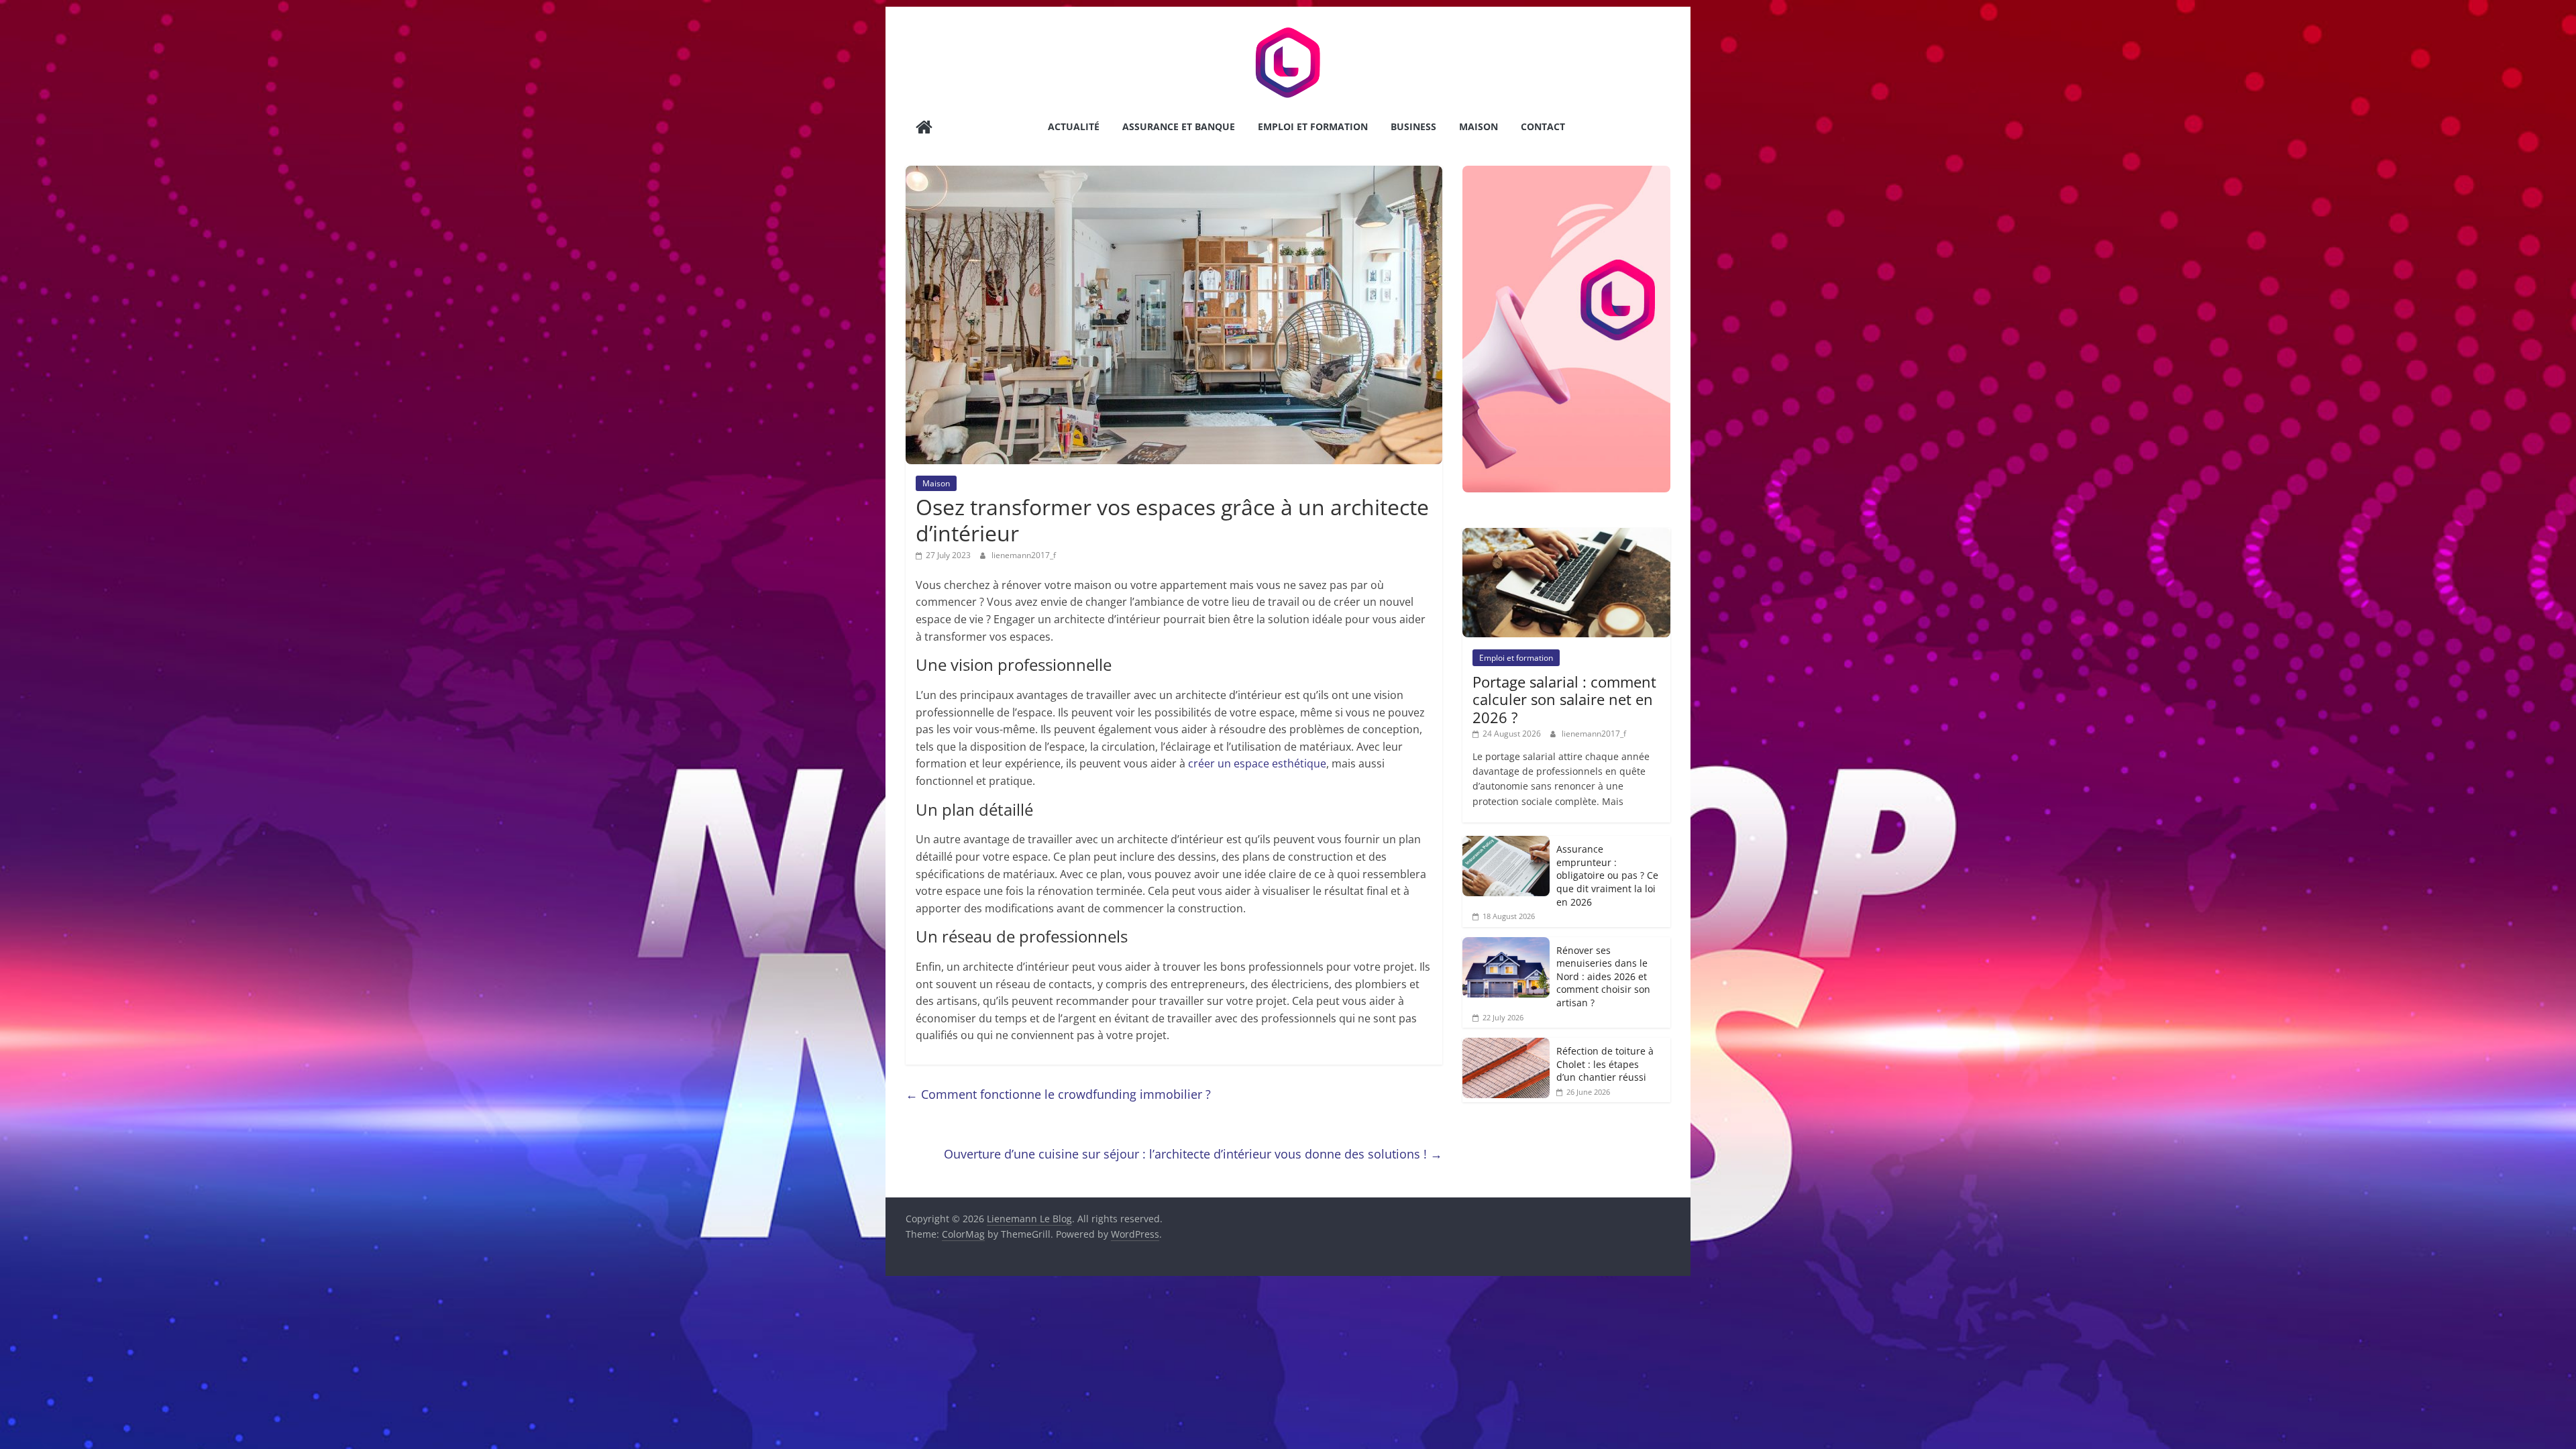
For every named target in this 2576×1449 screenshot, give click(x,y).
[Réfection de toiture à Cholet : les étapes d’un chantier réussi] (1506, 1045)
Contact (1543, 126)
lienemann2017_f (1024, 555)
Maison (1479, 126)
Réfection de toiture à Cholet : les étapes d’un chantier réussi (1605, 1064)
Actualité (1074, 126)
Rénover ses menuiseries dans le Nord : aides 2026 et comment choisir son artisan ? (1603, 976)
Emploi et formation (1313, 126)
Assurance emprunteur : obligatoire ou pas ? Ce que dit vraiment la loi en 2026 (1607, 875)
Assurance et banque (1179, 126)
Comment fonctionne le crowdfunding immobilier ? (1058, 1094)
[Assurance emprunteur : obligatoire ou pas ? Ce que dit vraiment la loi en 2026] (1506, 843)
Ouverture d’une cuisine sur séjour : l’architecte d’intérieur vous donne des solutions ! (1193, 1154)
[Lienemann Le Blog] (924, 128)
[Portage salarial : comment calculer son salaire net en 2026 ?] (1566, 535)
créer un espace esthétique (1257, 763)
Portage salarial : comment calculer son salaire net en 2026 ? (1564, 699)
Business (1413, 126)
